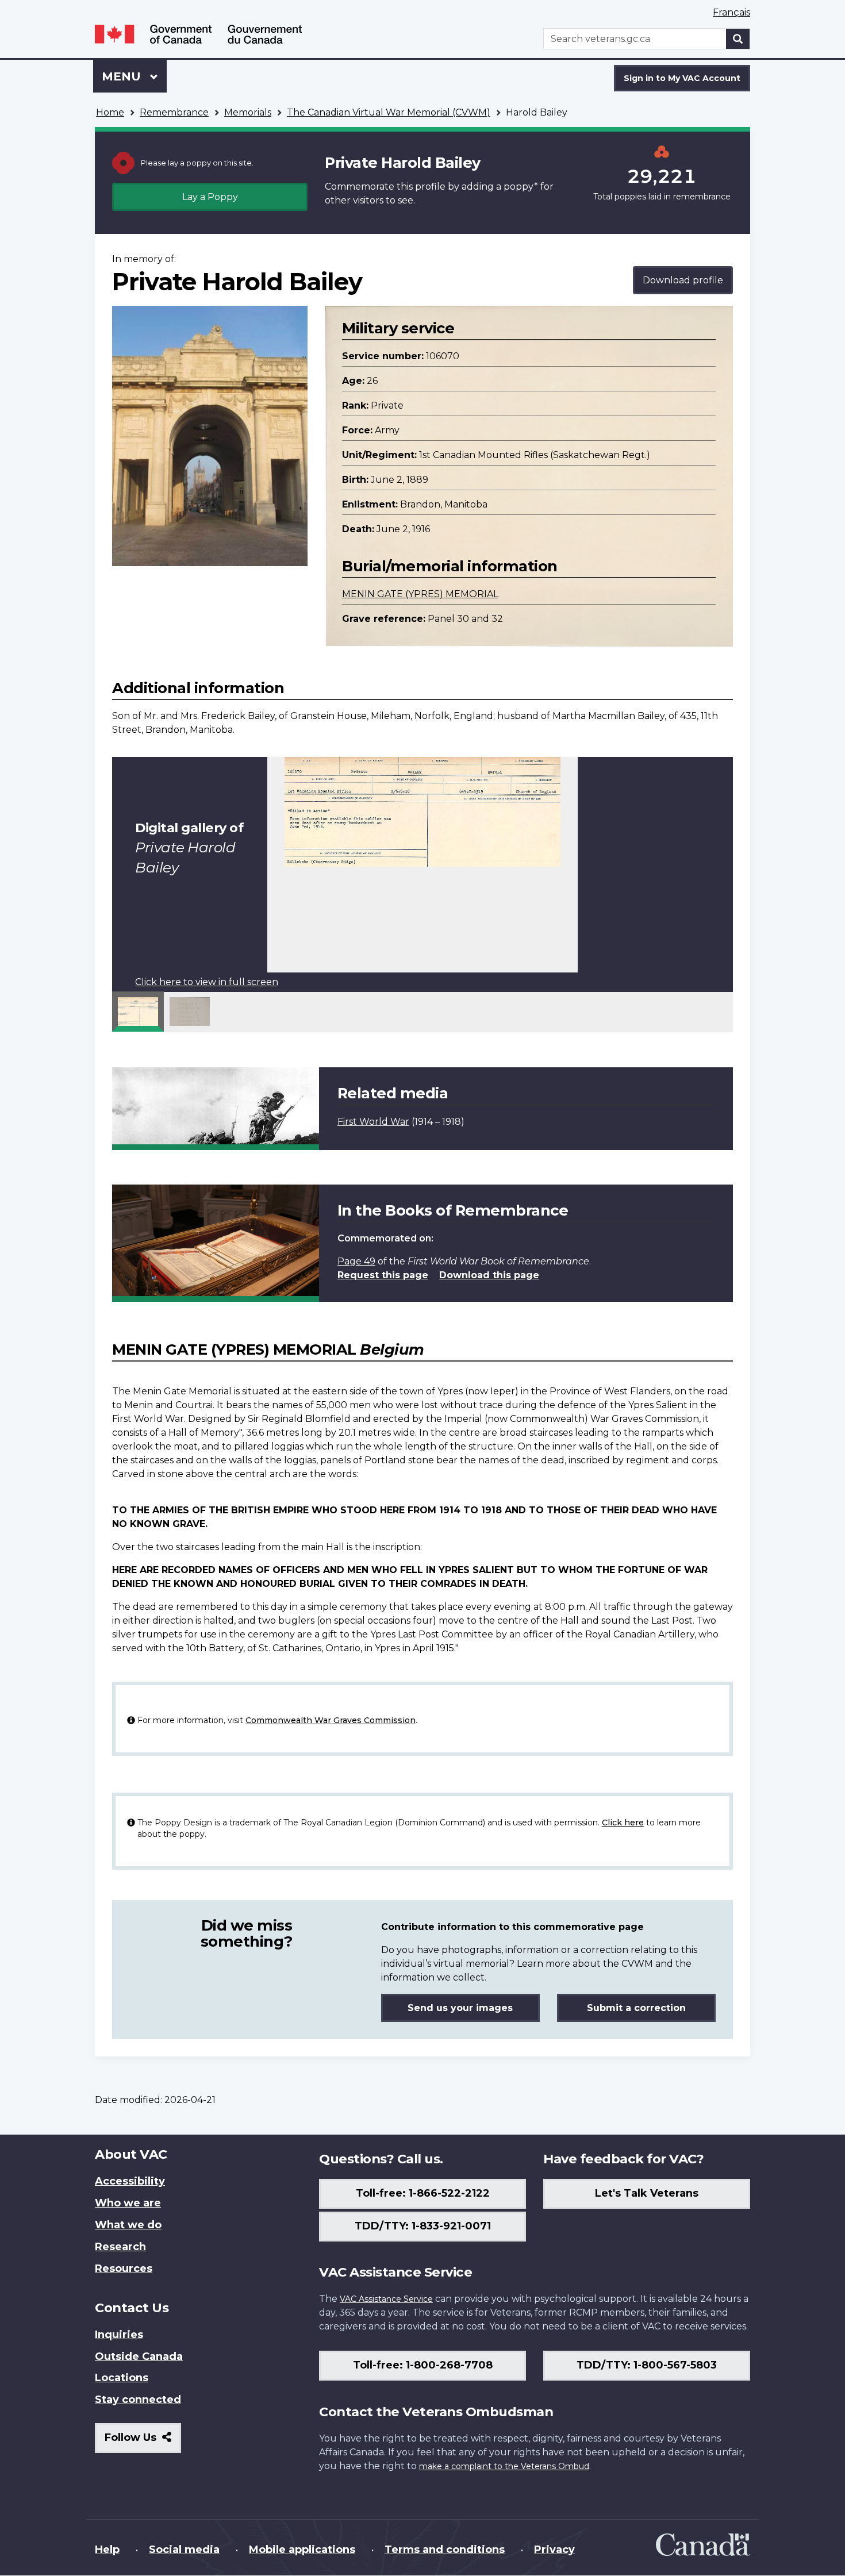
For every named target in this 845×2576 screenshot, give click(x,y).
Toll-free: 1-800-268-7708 (423, 2365)
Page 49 (356, 1261)
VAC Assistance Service (386, 2299)
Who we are (128, 2203)
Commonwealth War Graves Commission (331, 1720)
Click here (623, 1823)
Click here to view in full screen (207, 982)
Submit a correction (636, 2008)
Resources (124, 2269)
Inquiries (119, 2335)
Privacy (554, 2550)
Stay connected (138, 2400)
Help (107, 2550)
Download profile (683, 280)
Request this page (383, 1275)
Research (120, 2247)
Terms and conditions (445, 2550)
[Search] (738, 39)
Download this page (489, 1275)
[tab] (138, 1012)
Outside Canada (139, 2356)
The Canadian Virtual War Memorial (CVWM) (389, 112)
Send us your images (460, 2008)
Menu (123, 76)
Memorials (248, 112)
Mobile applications (302, 2550)
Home (110, 112)
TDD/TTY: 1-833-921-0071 (423, 2226)
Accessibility (130, 2181)
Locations (122, 2378)
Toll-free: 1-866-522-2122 (423, 2193)
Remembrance (174, 112)
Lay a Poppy (210, 197)
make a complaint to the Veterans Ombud (504, 2466)
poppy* (521, 187)
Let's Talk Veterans (647, 2193)
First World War (373, 1122)
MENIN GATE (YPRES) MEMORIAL (420, 594)
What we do (128, 2225)
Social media (184, 2550)
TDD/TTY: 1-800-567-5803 (647, 2365)
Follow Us (143, 2442)
